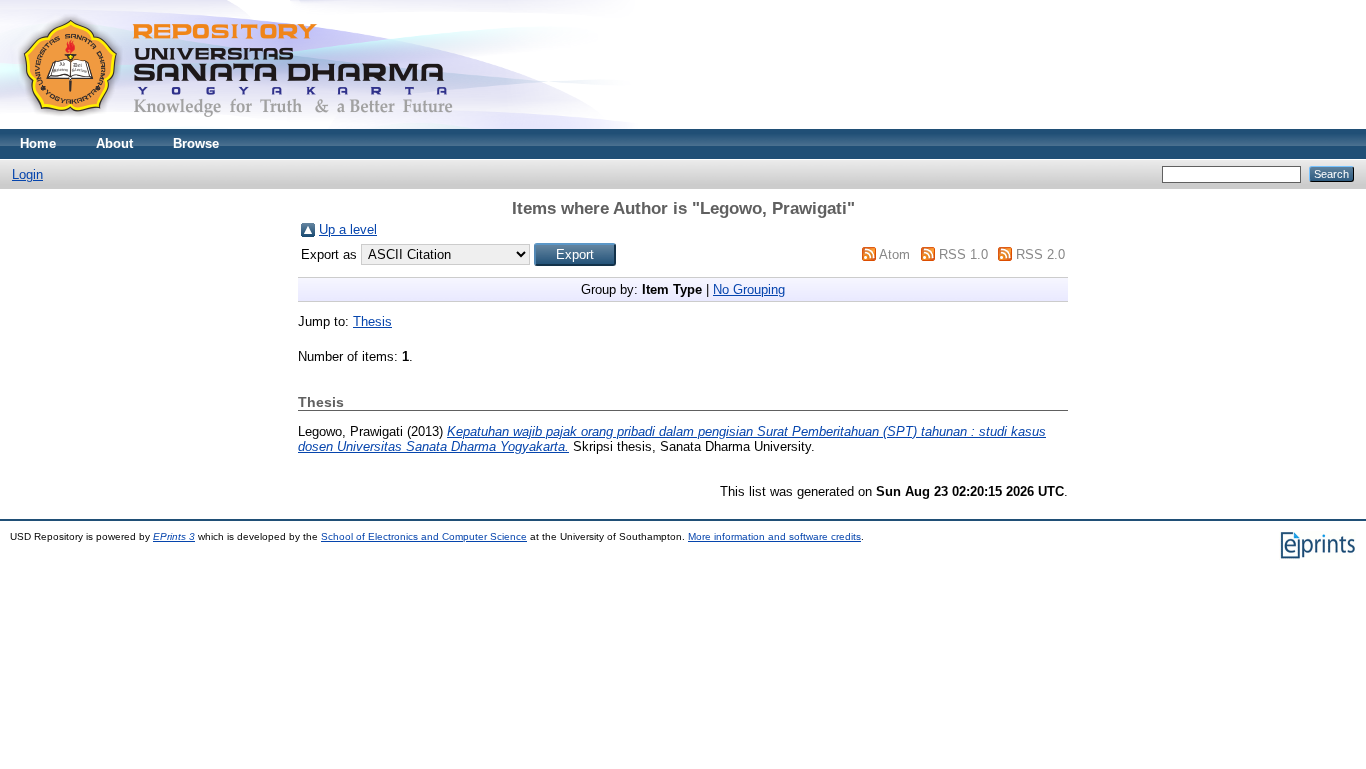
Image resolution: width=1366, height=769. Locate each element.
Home (38, 143)
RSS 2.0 (1040, 254)
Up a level (348, 229)
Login (27, 174)
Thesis (372, 321)
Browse (196, 143)
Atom (894, 254)
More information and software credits (774, 536)
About (114, 143)
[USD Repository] (236, 124)
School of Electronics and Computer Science (424, 536)
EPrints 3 (174, 536)
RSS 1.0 (963, 254)
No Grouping (749, 289)
